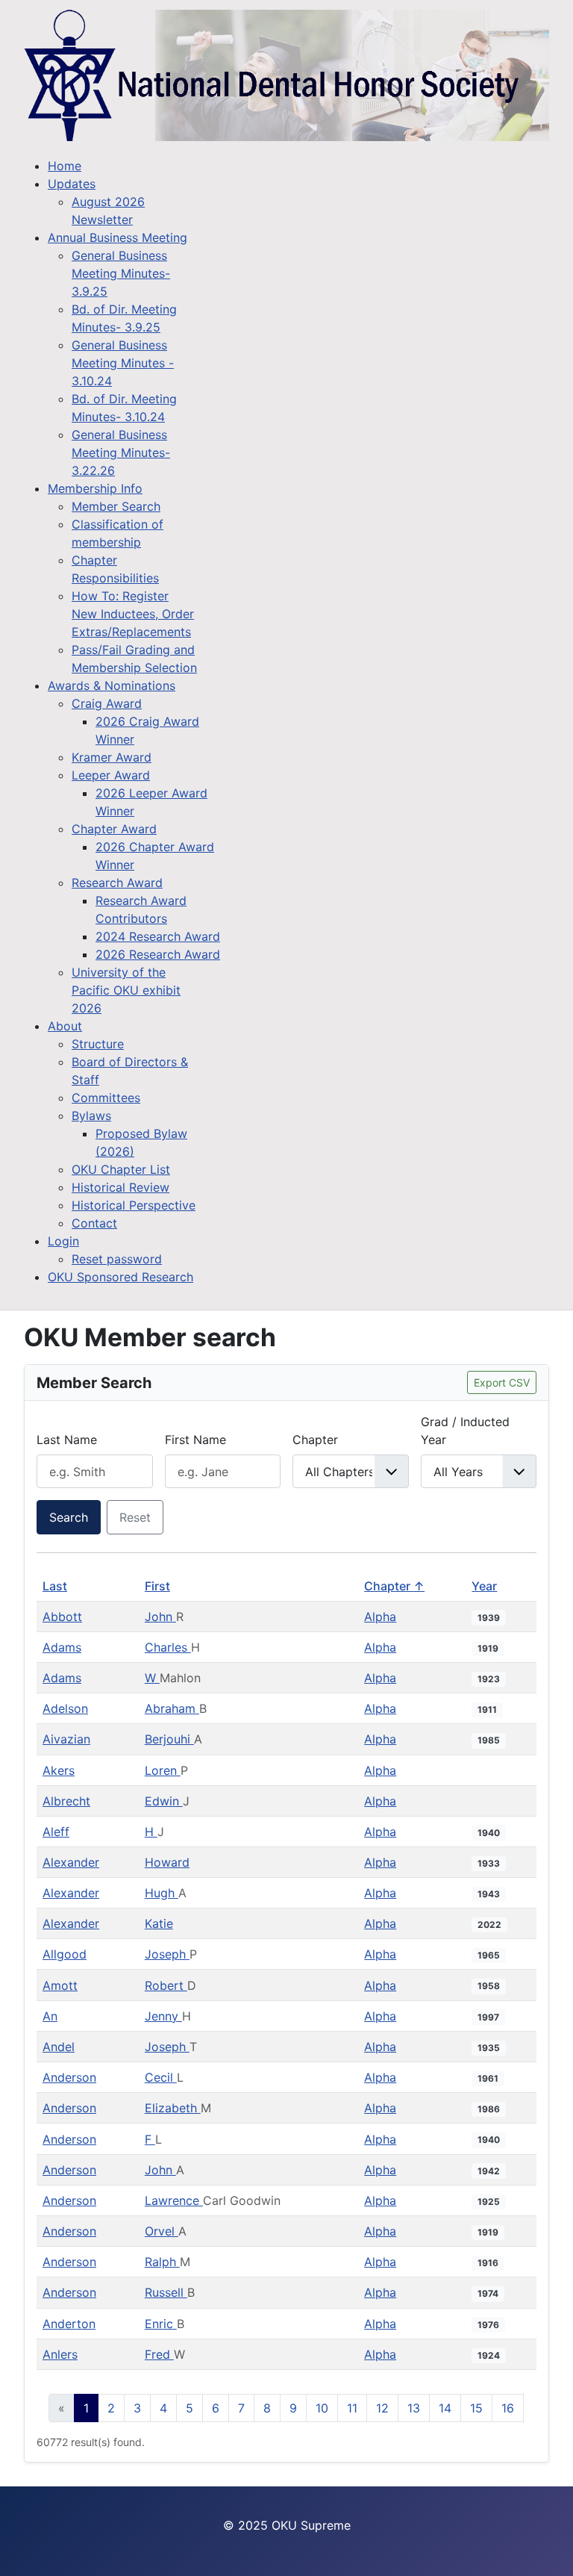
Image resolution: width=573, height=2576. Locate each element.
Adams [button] (62, 1647)
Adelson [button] (65, 1708)
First (157, 1586)
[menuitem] (65, 166)
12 (382, 2408)
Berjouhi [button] (169, 1739)
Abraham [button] (172, 1708)
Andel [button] (59, 2047)
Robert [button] (166, 1985)
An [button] (50, 2016)
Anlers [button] (60, 2354)
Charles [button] (168, 1647)
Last (55, 1586)
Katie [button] (159, 1923)
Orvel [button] (162, 2231)
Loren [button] (163, 1770)
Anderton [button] (69, 2324)
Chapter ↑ (394, 1586)
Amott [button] (60, 1985)
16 (508, 2408)
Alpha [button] (380, 1617)
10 (322, 2408)
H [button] (151, 1832)
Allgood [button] (65, 1954)
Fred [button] (159, 2354)
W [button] (152, 1678)
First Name (195, 1440)
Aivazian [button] (66, 1739)
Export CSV (502, 1382)
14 (445, 2408)
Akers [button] (59, 1770)
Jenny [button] (163, 2016)
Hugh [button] (162, 1893)
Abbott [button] (62, 1617)
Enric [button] (161, 2324)
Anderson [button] (69, 2077)
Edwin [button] (164, 1801)
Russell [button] (166, 2292)
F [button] (150, 2139)
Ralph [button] (162, 2262)
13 (414, 2408)
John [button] (160, 1617)
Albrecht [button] (66, 1801)
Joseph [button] (167, 1954)
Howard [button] (167, 1862)
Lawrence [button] (174, 2200)
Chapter (315, 1440)
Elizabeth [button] (173, 2108)
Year (484, 1586)
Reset (135, 1517)
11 (352, 2408)
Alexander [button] (71, 1862)
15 (476, 2408)
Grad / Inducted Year (465, 1431)
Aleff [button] (56, 1832)
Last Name (67, 1440)
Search (69, 1517)
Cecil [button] (161, 2077)
